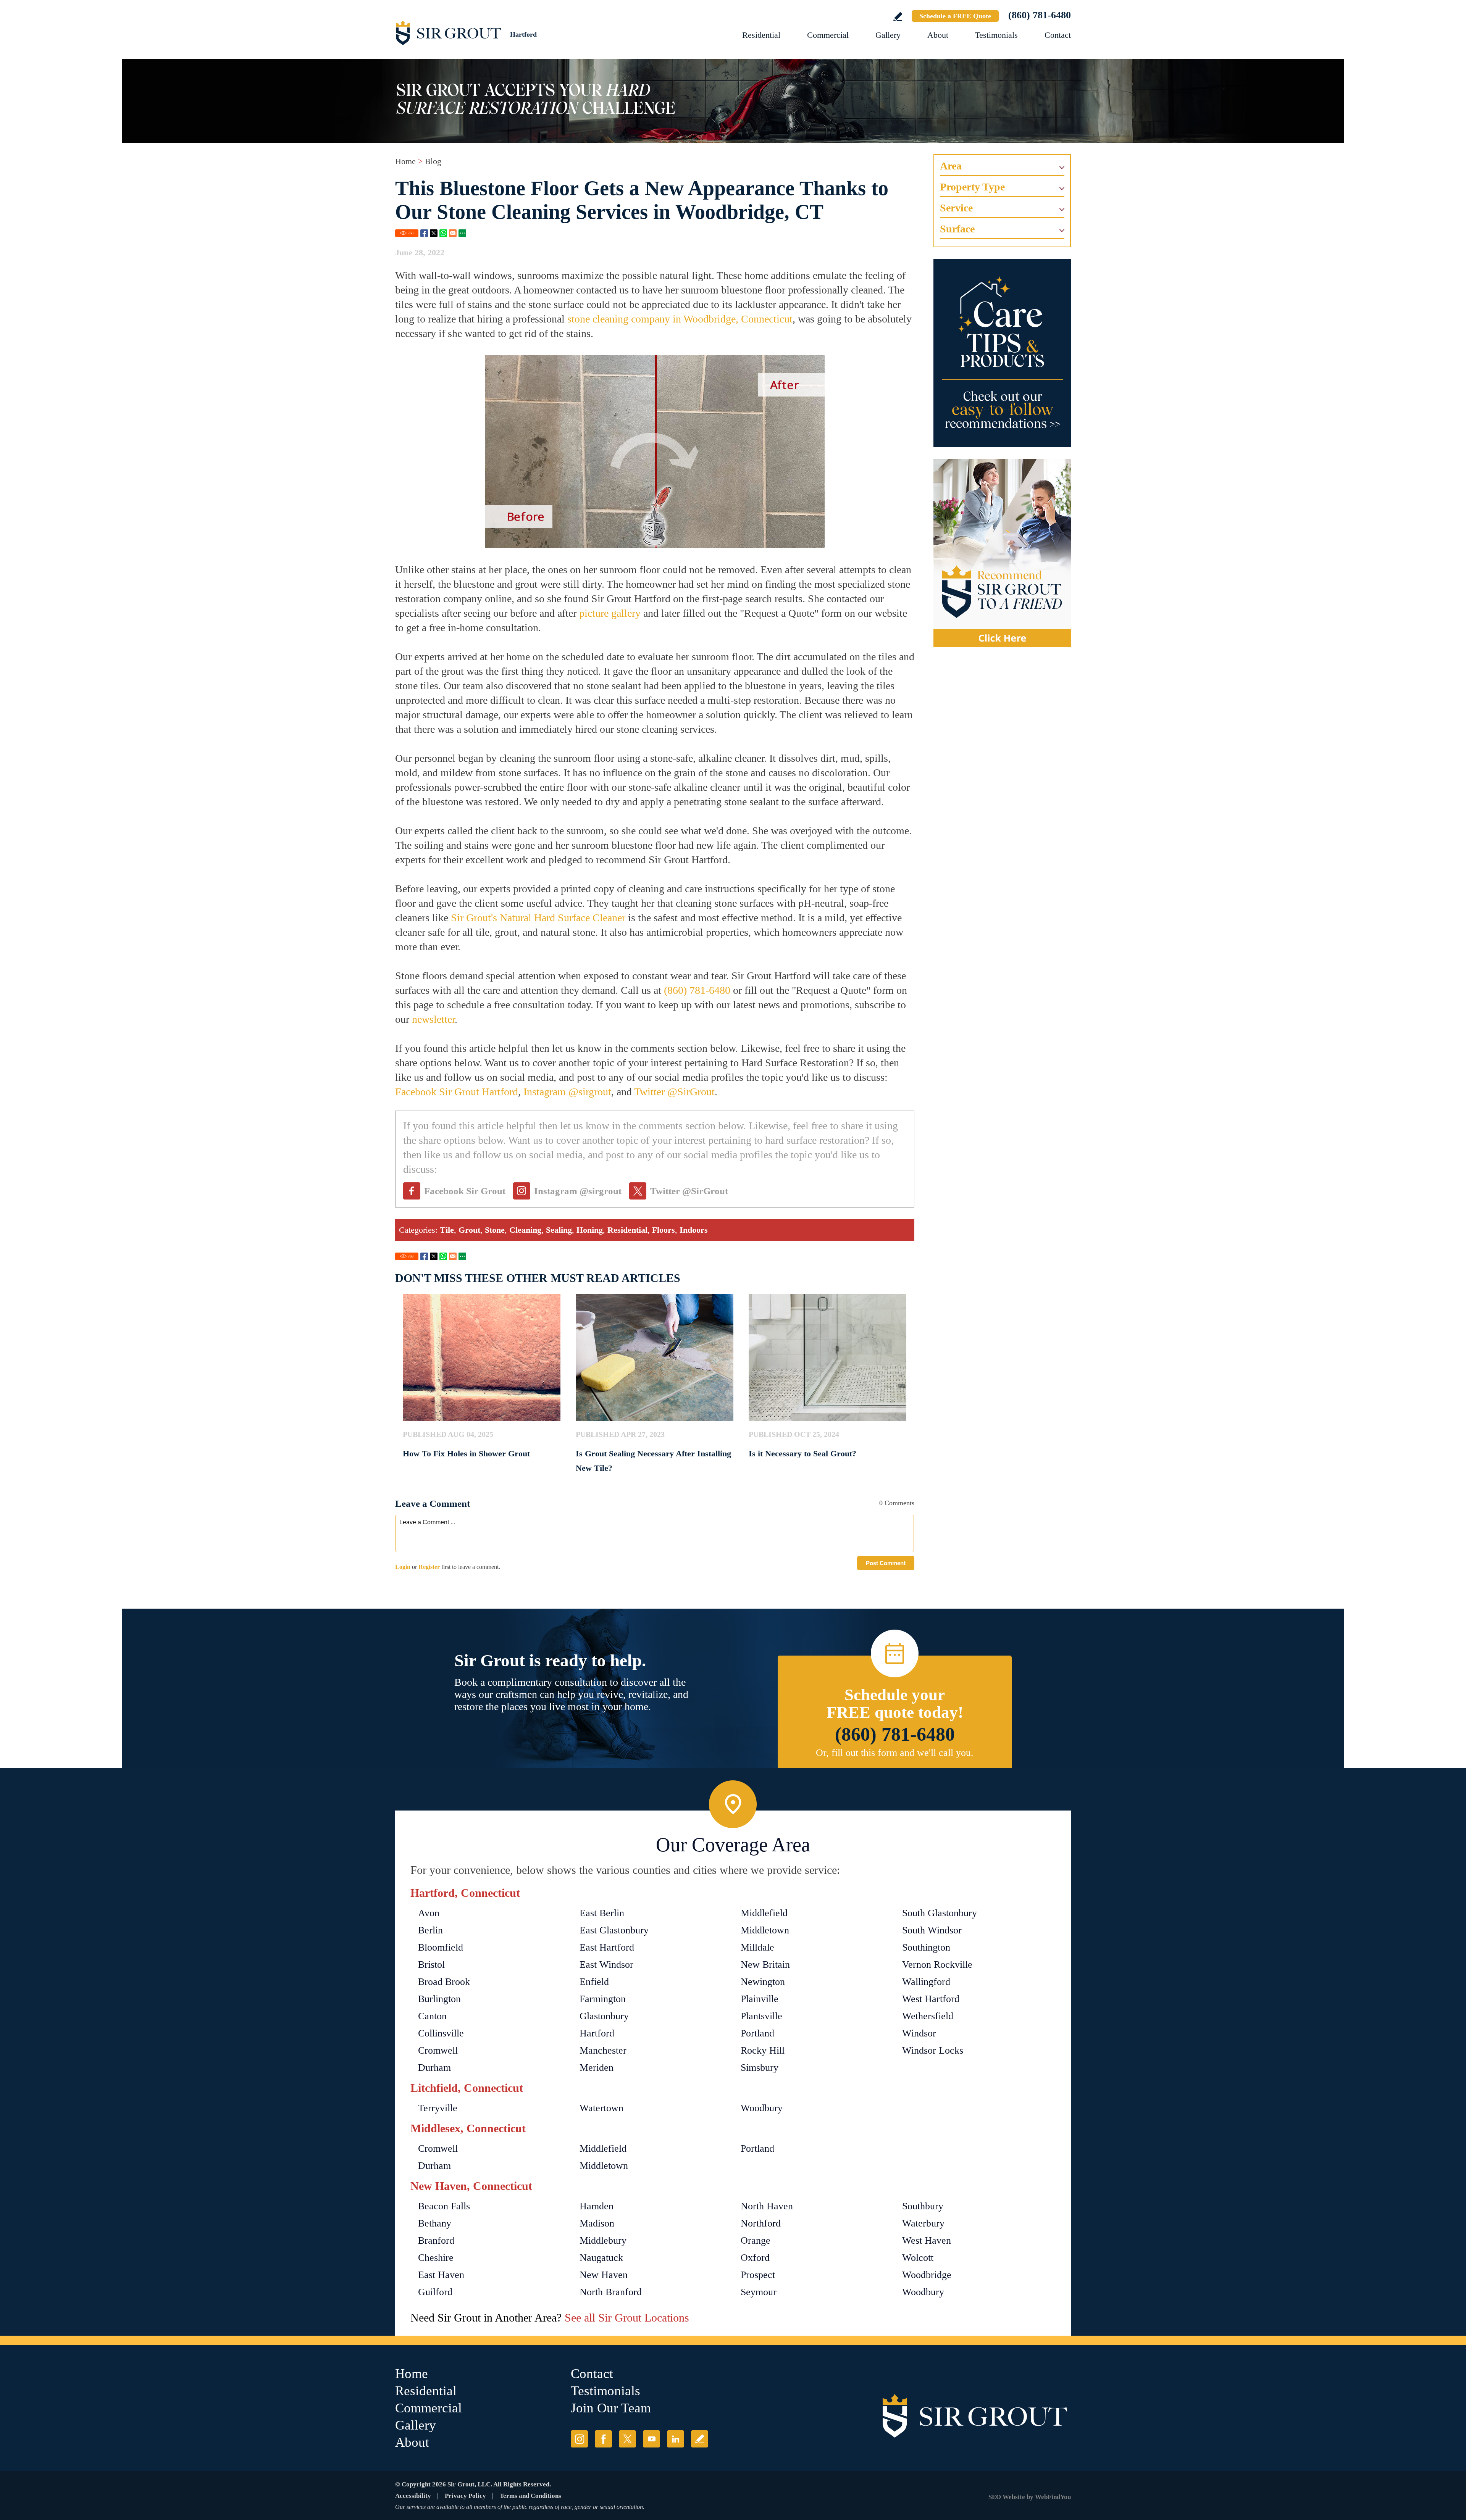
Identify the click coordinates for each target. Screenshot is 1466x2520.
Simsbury (760, 2068)
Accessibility (413, 2496)
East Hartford (607, 1947)
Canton (432, 2016)
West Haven (927, 2240)
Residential (761, 35)
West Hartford (931, 1999)
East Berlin (602, 1913)
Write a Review (898, 17)
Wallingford (926, 1982)
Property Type (972, 187)
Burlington (439, 1999)
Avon (429, 1913)
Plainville (760, 1999)
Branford (436, 2240)
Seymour (759, 2292)
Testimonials (996, 35)
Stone (495, 1230)
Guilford (435, 2292)
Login (403, 1567)
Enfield (594, 1982)
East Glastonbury (614, 1930)
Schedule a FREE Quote (955, 16)
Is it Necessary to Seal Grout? (802, 1453)
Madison (597, 2223)
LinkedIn (676, 2439)
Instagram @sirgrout (567, 1092)
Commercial (828, 35)
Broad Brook (444, 1982)
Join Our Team (611, 2408)
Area (951, 166)
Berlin (430, 1930)
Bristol (431, 1965)
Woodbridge (927, 2275)
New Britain (765, 1965)
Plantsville (761, 2016)
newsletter (433, 1019)
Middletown (765, 1930)
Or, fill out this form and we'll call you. (895, 1753)
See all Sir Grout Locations (627, 2318)
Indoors (694, 1230)
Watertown (601, 2108)
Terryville (438, 2108)
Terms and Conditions (530, 2496)
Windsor (919, 2033)
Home (405, 161)
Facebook (424, 233)
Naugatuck (601, 2258)
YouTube (651, 2439)
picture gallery (610, 613)
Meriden (597, 2068)
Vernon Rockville (937, 1965)
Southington (926, 1947)
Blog (433, 161)
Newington (763, 1982)
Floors (664, 1230)
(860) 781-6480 (1040, 15)
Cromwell (438, 2050)
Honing (590, 1230)
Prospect (758, 2275)
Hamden (597, 2206)
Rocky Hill (763, 2050)
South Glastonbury (940, 1913)
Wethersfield (928, 2016)
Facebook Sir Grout (465, 1191)
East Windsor (606, 1965)
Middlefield (764, 1913)
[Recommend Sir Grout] (1002, 553)
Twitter (434, 233)
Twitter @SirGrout (674, 1092)
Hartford (597, 2033)
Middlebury (603, 2240)
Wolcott (918, 2258)
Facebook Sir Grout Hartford (457, 1092)
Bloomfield (441, 1947)
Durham (434, 2068)
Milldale (757, 1947)
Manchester (603, 2050)
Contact (1058, 35)
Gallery (888, 35)
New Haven (604, 2275)
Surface (957, 229)
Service (956, 208)
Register (429, 1567)
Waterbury (923, 2223)
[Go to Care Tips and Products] (1002, 353)
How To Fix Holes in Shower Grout (466, 1453)
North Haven (767, 2206)
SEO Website (1007, 2497)
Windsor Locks (933, 2050)
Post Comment (886, 1563)
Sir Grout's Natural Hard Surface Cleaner (538, 918)
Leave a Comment (433, 1503)
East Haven (441, 2275)
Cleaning (525, 1230)
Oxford (755, 2258)
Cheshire (436, 2258)
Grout (469, 1230)
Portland (757, 2033)
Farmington (603, 1999)
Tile (447, 1230)
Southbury (923, 2206)
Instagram (579, 2439)
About (938, 35)
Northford (761, 2223)
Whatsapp (443, 233)
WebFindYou (1053, 2497)
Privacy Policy (465, 2496)
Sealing (559, 1230)
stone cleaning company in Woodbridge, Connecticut (680, 319)
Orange (756, 2240)
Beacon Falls (444, 2206)
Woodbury (762, 2108)
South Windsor (932, 1930)
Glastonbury (604, 2016)
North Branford (611, 2292)
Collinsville (441, 2033)
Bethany (435, 2223)
